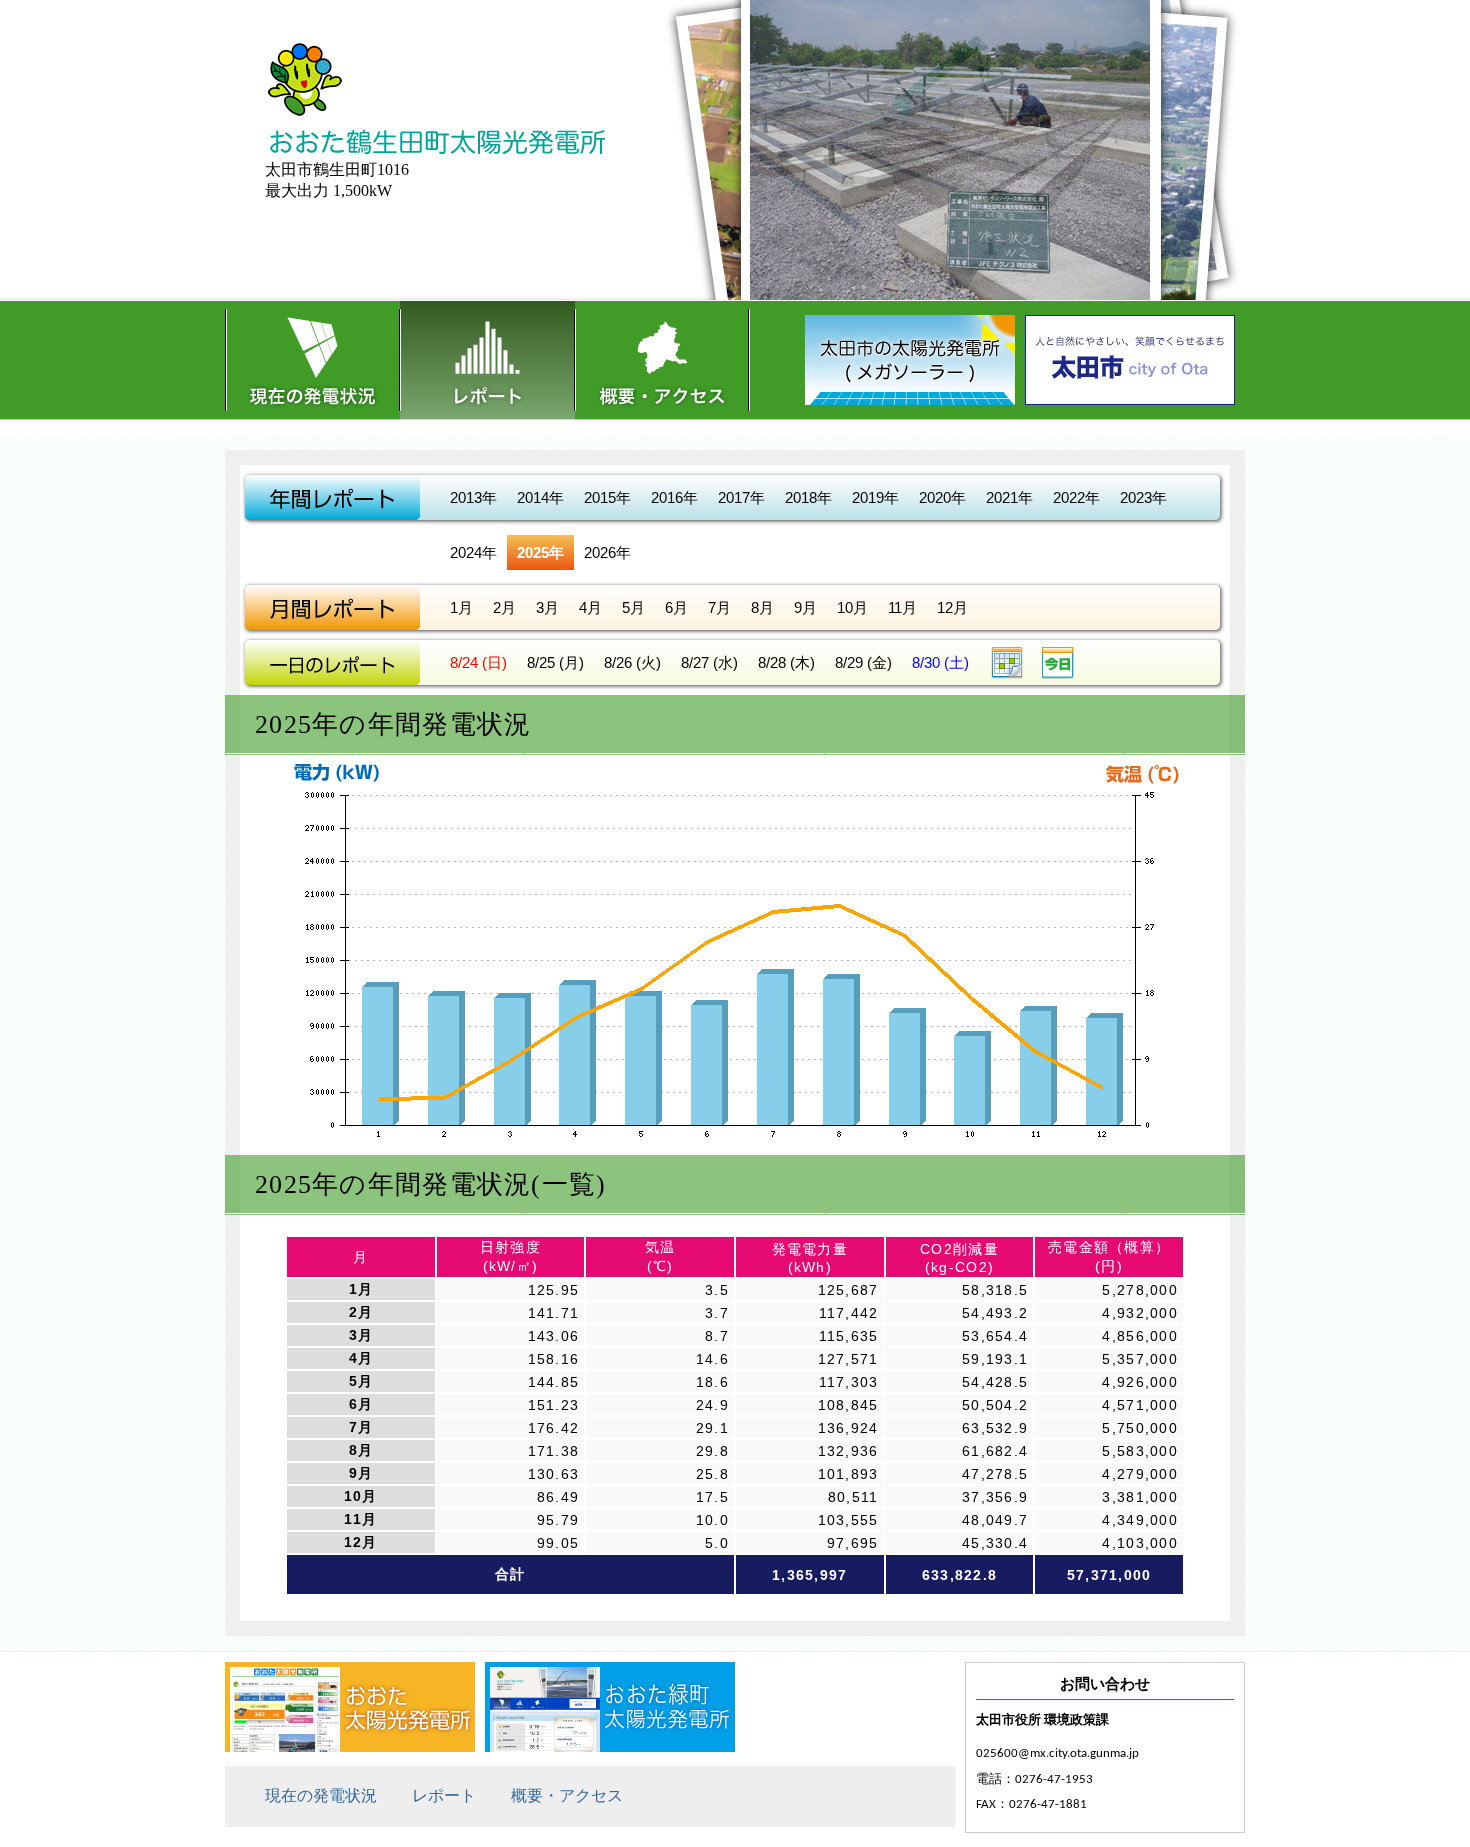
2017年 (741, 497)
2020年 (942, 497)
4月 (590, 607)
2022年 (1076, 497)
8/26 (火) (632, 662)
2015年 (607, 497)
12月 (952, 607)
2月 (504, 607)
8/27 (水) (709, 662)
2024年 (473, 552)
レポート (487, 360)
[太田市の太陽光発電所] (915, 367)
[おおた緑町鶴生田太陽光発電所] (610, 1746)
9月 (805, 607)
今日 (1058, 662)
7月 (719, 607)
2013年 (473, 497)
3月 (547, 607)
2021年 (1009, 497)
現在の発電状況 (312, 360)
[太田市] (1135, 367)
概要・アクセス (662, 360)
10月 (852, 607)
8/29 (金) (863, 662)
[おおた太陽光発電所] (350, 1746)
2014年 (540, 497)
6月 (676, 607)
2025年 (540, 552)
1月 (461, 607)
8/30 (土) (940, 662)
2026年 (607, 552)
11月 (902, 607)
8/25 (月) (555, 662)
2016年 (674, 497)
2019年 (875, 497)
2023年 (1143, 497)
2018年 (808, 497)
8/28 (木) (786, 662)
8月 (762, 607)
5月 (633, 607)
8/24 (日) (478, 662)
